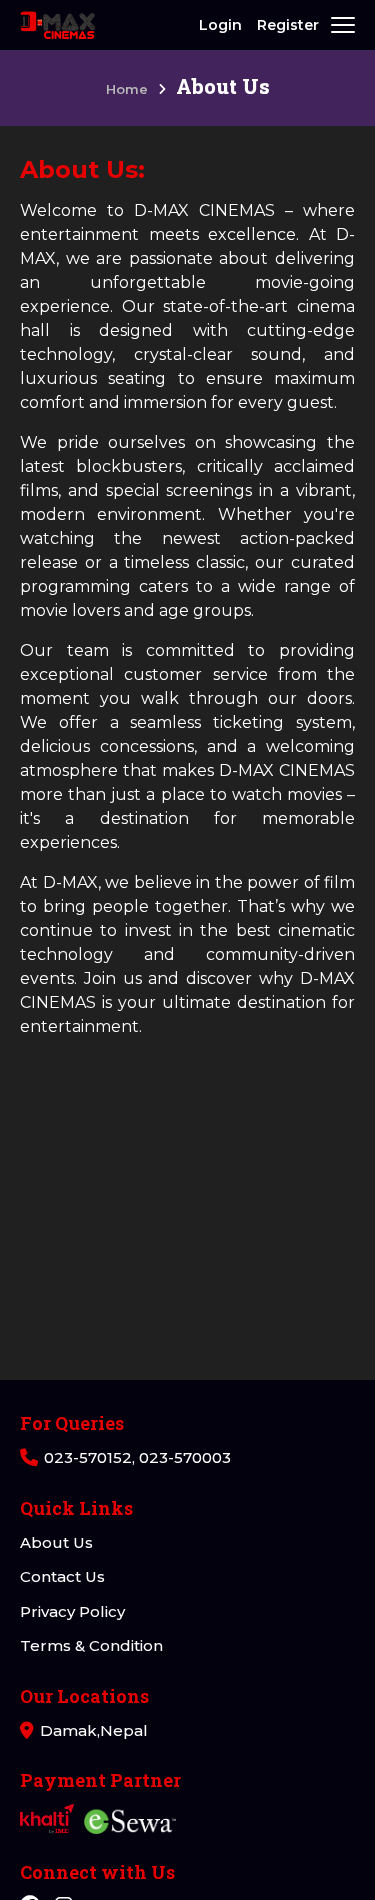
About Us (56, 1542)
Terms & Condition (91, 1645)
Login (220, 25)
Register (288, 25)
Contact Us (62, 1576)
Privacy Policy (72, 1611)
